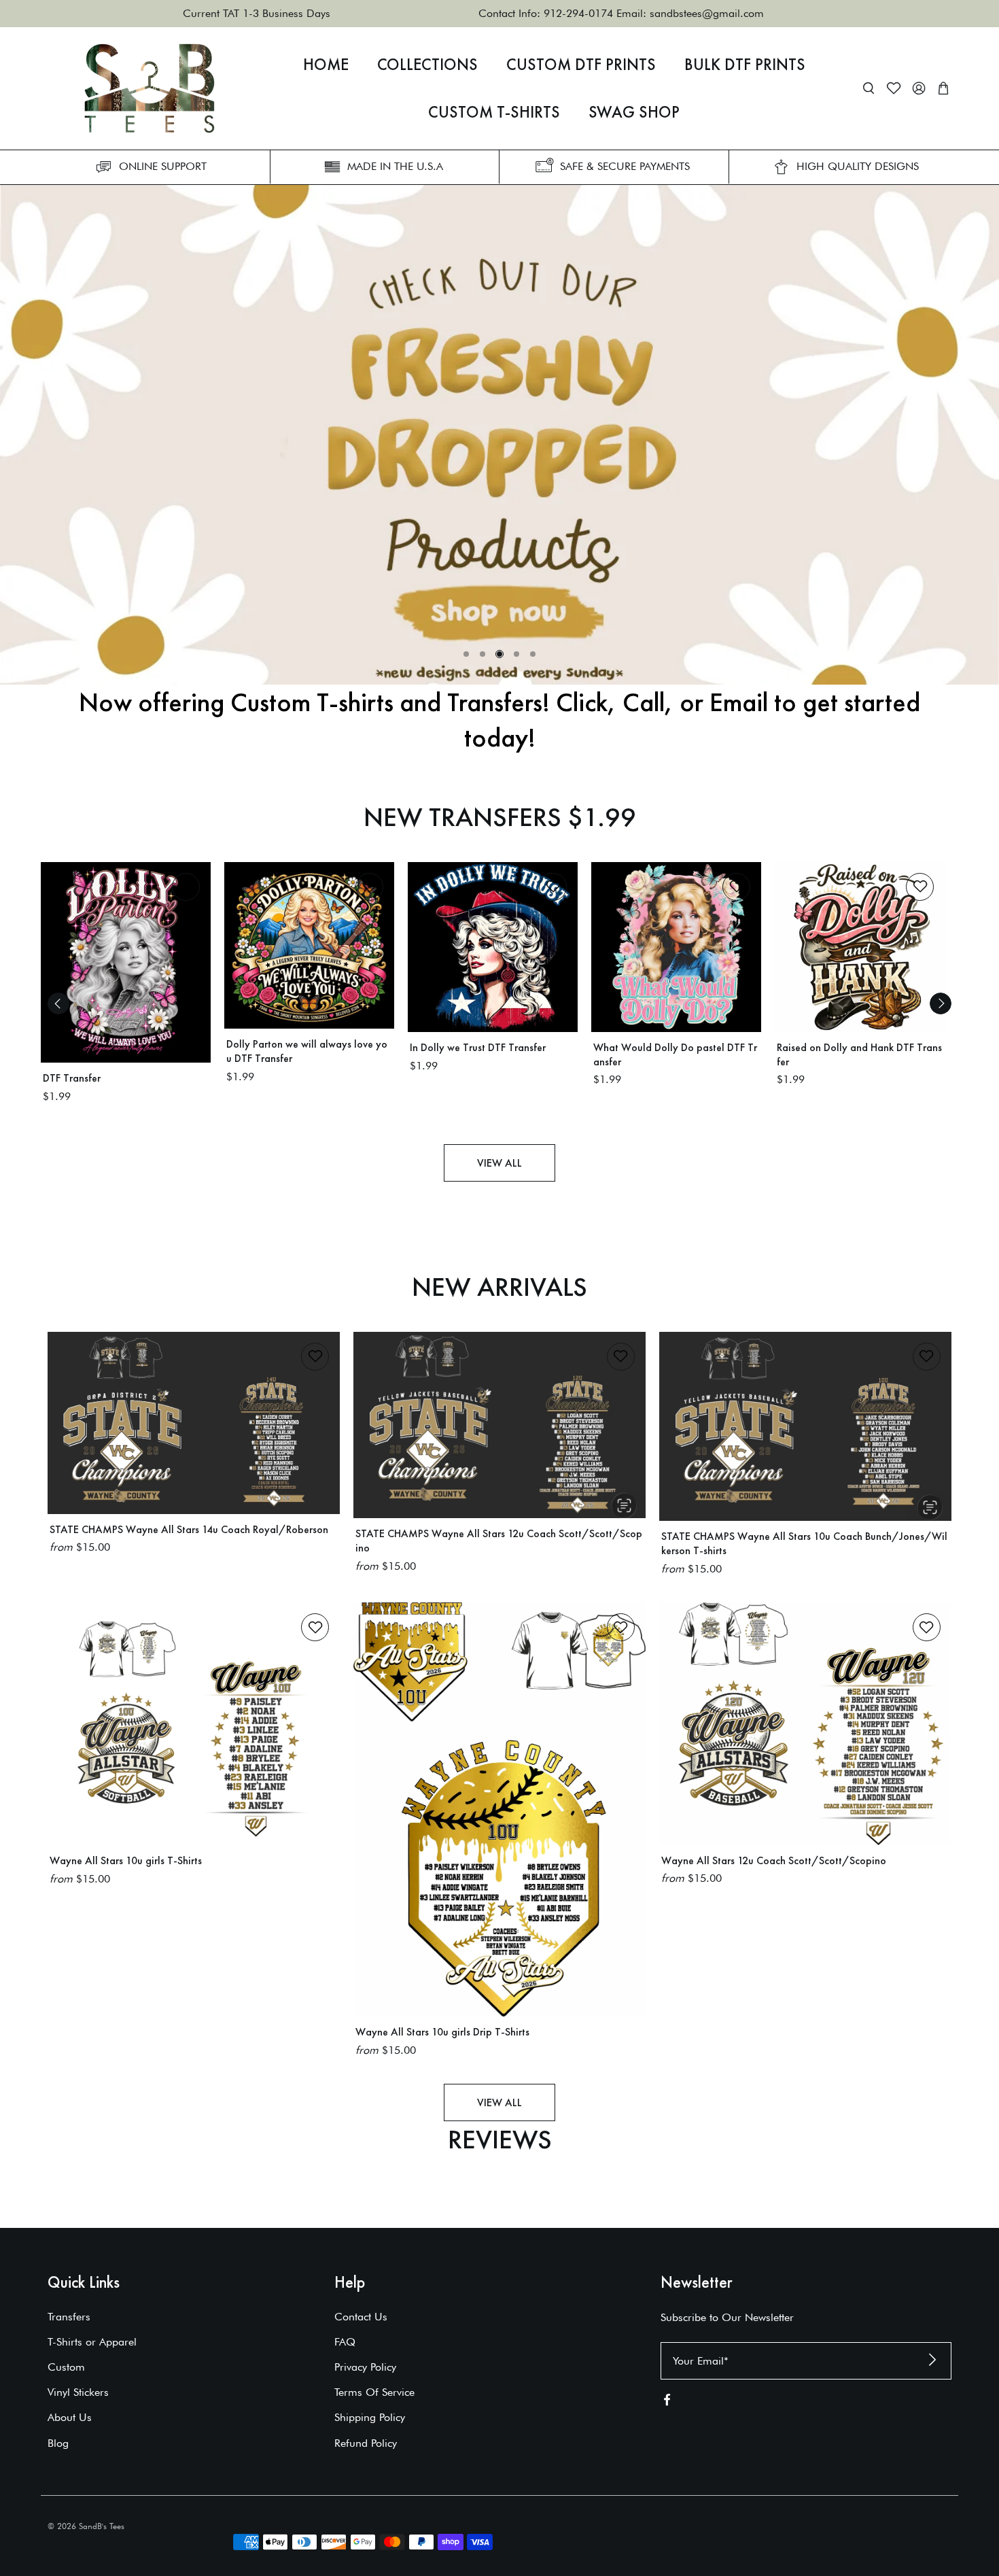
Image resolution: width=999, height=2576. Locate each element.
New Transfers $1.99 (500, 817)
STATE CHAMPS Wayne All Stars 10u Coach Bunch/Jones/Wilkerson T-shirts (804, 1543)
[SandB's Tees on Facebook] (667, 2403)
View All (500, 1163)
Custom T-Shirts (494, 112)
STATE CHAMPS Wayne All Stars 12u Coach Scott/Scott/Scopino (499, 1541)
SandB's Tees (102, 2526)
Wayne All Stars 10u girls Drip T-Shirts (442, 2032)
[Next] (941, 1003)
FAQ (345, 2342)
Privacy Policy (365, 2367)
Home (326, 65)
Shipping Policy (370, 2417)
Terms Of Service (374, 2392)
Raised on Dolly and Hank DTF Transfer (859, 1054)
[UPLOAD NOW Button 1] (500, 435)
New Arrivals (500, 1287)
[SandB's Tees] (150, 88)
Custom (66, 2367)
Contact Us (361, 2317)
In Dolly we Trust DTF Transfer (478, 1047)
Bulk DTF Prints (745, 65)
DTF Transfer (72, 1078)
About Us (70, 2417)
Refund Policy (366, 2443)
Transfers (69, 2317)
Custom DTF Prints (581, 65)
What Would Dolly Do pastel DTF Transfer (675, 1054)
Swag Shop (634, 112)
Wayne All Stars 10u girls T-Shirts (126, 1860)
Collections (427, 65)
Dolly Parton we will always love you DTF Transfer (307, 1051)
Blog (58, 2443)
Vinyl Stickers (78, 2392)
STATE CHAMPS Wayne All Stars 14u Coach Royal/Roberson (189, 1529)
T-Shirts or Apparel (92, 2342)
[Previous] (58, 1003)
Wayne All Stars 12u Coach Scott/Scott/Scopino (774, 1860)
